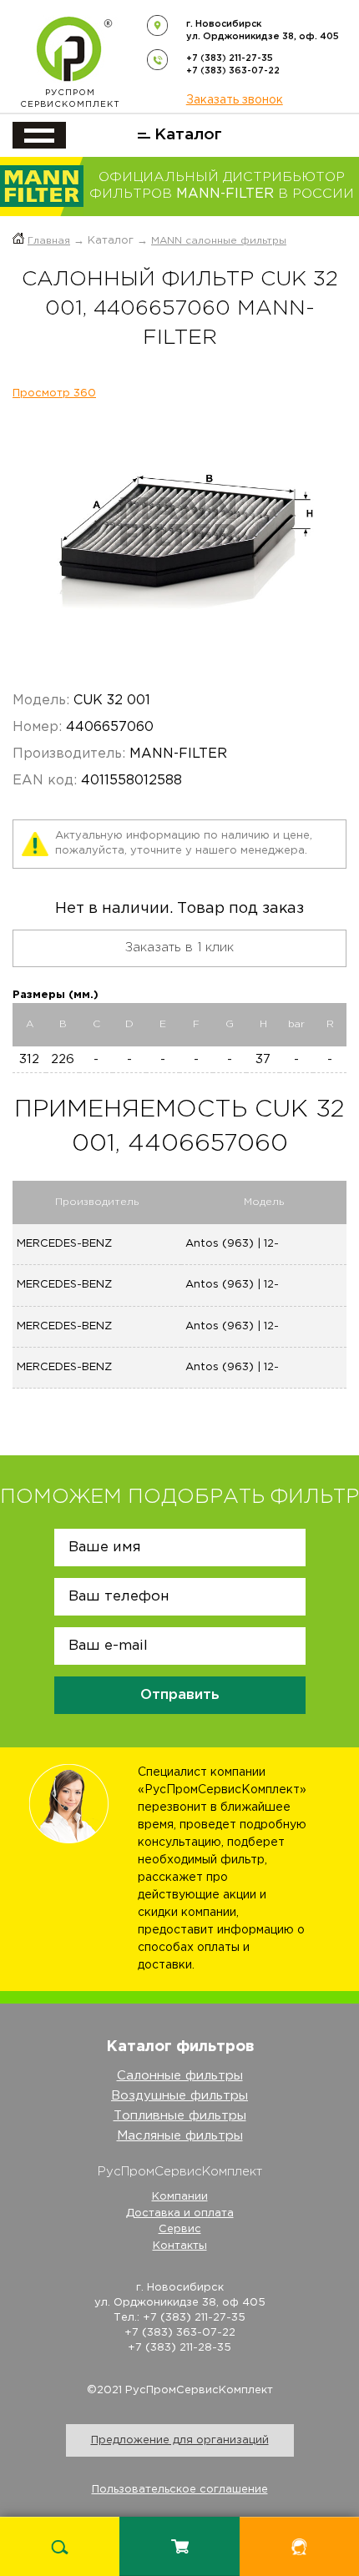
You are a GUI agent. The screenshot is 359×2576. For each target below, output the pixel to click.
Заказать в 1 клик (179, 948)
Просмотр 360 (54, 393)
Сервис (180, 2229)
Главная (49, 241)
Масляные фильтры (180, 2136)
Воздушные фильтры (179, 2096)
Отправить (180, 1695)
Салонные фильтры (180, 2076)
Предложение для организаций (180, 2440)
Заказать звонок (235, 100)
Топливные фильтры (180, 2116)
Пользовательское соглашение (180, 2490)
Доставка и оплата (180, 2213)
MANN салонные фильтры (219, 241)
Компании (180, 2197)
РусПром (70, 99)
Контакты (180, 2246)
